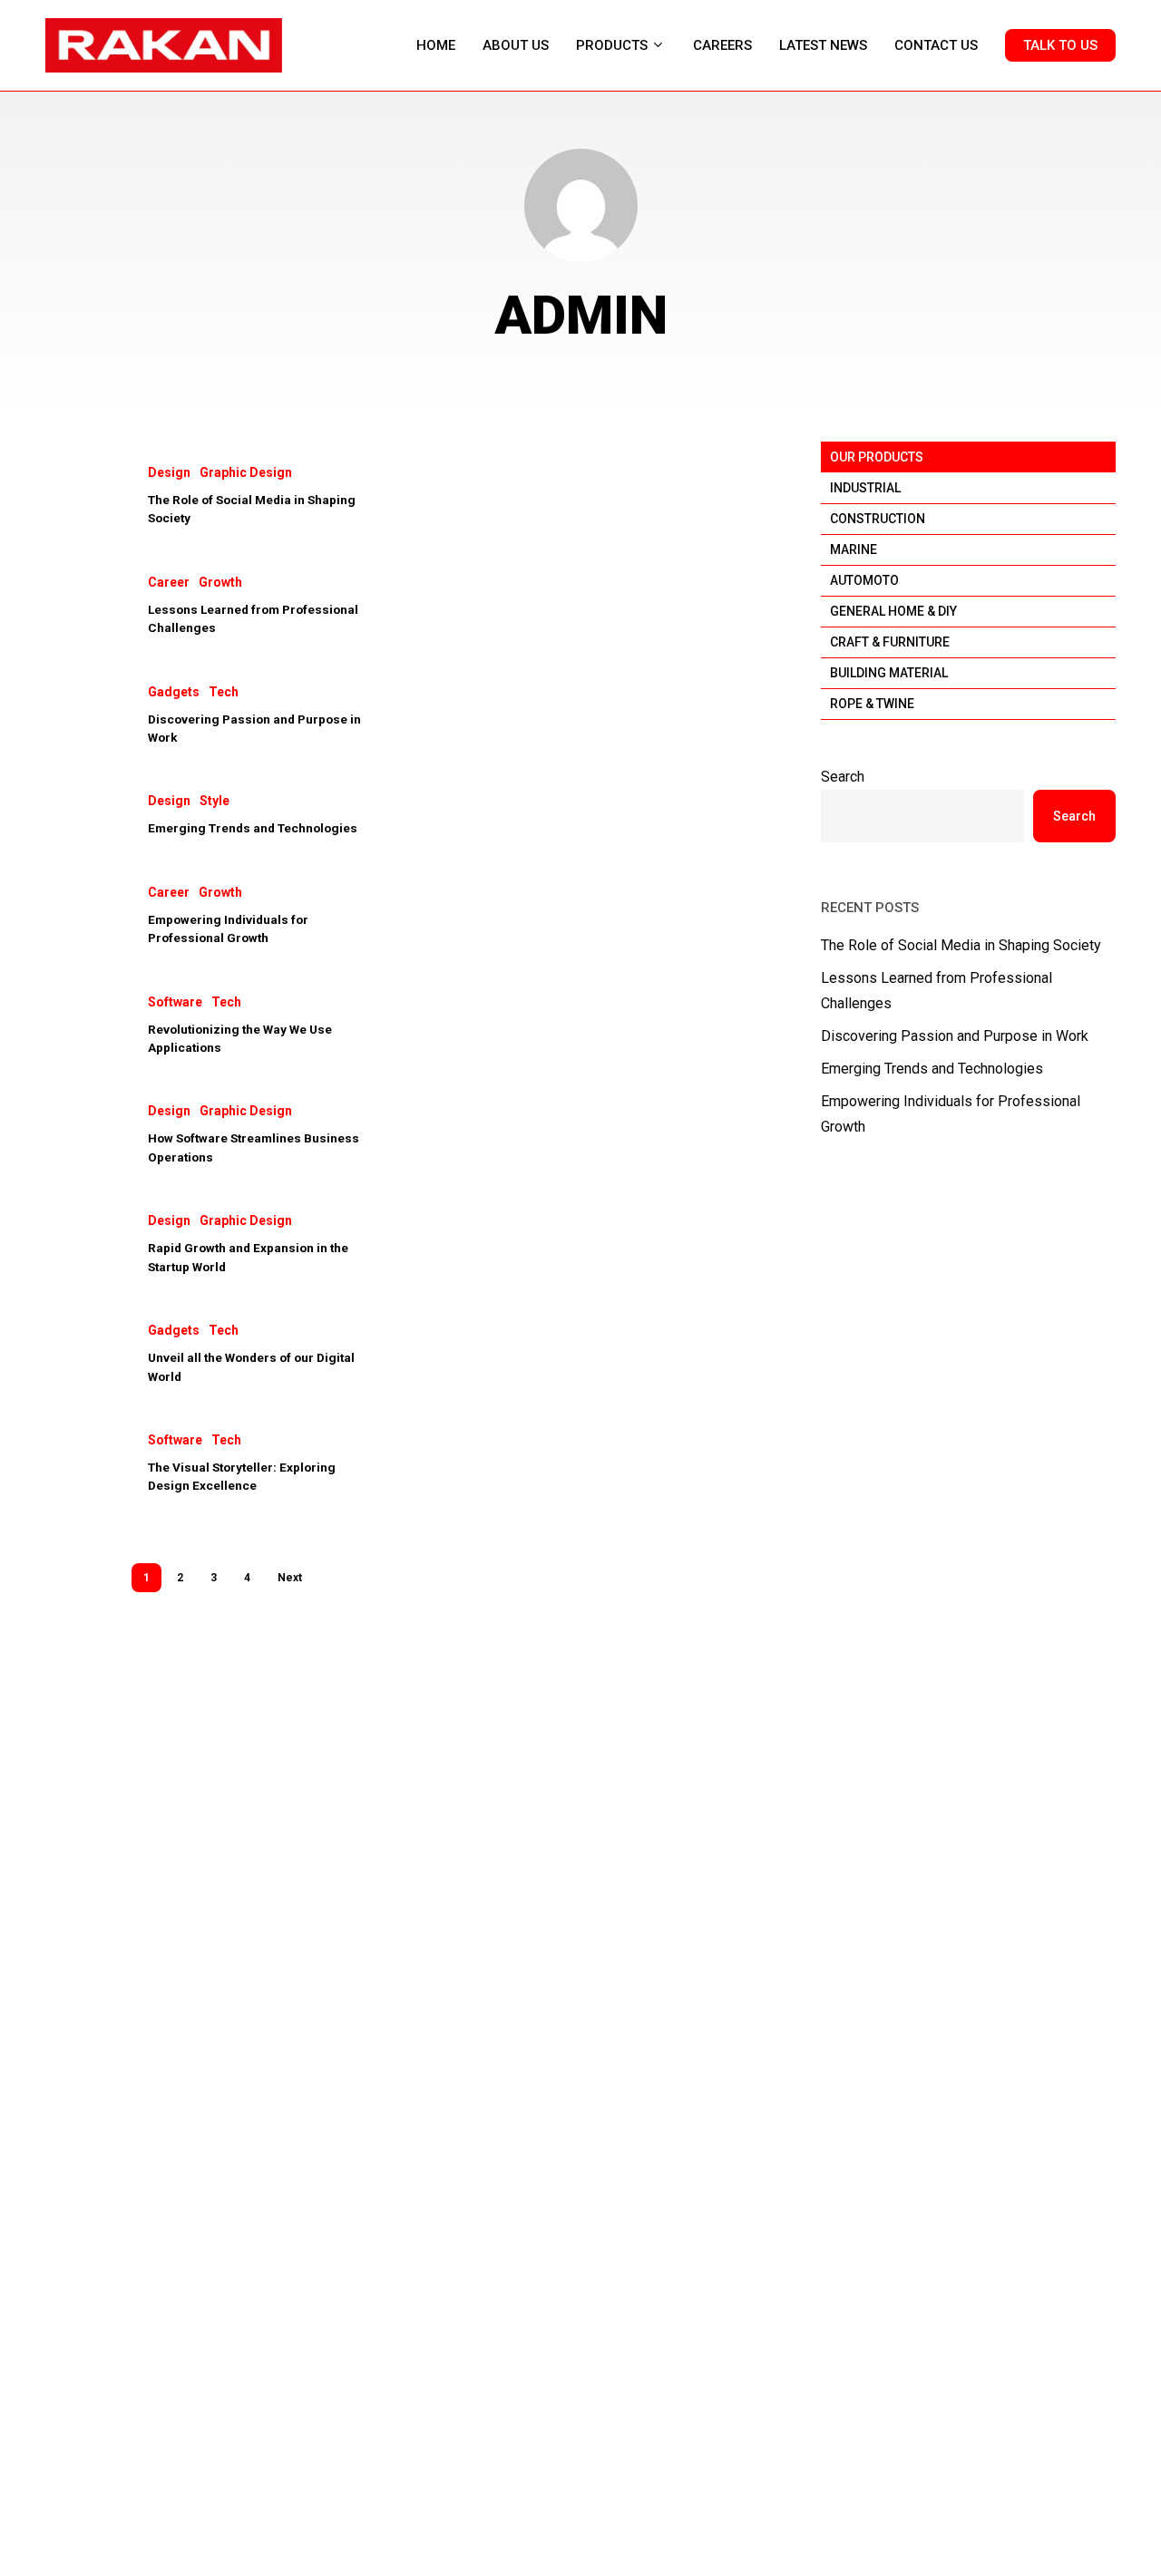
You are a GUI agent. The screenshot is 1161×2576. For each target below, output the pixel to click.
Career (169, 582)
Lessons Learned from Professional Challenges (937, 991)
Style (215, 801)
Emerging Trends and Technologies (253, 828)
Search (843, 777)
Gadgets (174, 692)
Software (175, 1002)
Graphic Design (246, 472)
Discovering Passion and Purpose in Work (955, 1036)
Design (169, 472)
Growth (220, 582)
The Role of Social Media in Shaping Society (961, 945)
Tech (224, 692)
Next (290, 1578)
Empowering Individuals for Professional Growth (951, 1114)
